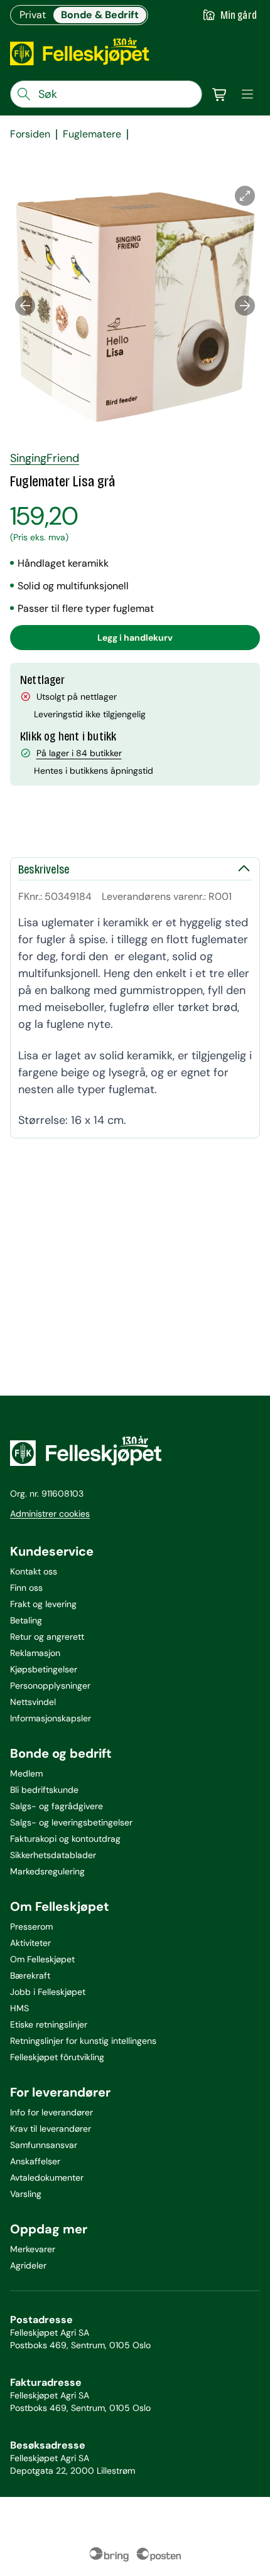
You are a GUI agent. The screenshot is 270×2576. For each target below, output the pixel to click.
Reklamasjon (35, 1653)
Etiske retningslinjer (49, 2024)
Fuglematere (92, 134)
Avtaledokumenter (47, 2178)
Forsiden (30, 134)
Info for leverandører (51, 2112)
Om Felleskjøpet (42, 1959)
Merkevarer (33, 2249)
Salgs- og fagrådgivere (57, 1806)
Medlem (26, 1773)
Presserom (31, 1927)
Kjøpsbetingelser (44, 1669)
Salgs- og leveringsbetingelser (71, 1822)
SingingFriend (45, 458)
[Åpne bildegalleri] (245, 196)
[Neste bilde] (245, 306)
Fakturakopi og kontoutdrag (65, 1839)
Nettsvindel (33, 1702)
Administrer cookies (50, 1514)
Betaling (26, 1620)
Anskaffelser (35, 2161)
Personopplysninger (50, 1686)
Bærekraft (30, 1975)
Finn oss (26, 1588)
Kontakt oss (34, 1571)
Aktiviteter (30, 1943)
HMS (19, 2008)
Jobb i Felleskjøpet (48, 1992)
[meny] (247, 94)
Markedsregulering (47, 1871)
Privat (33, 15)
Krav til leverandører (51, 2129)
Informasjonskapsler (51, 1718)
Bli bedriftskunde (44, 1790)
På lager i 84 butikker (79, 753)
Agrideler (28, 2265)
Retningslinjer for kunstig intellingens (83, 2041)
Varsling (26, 2194)
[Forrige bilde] (25, 306)
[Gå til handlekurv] (220, 94)
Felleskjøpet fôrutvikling (57, 2057)
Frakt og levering (43, 1604)
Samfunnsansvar (44, 2145)
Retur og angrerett (47, 1637)
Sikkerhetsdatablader (53, 1855)
